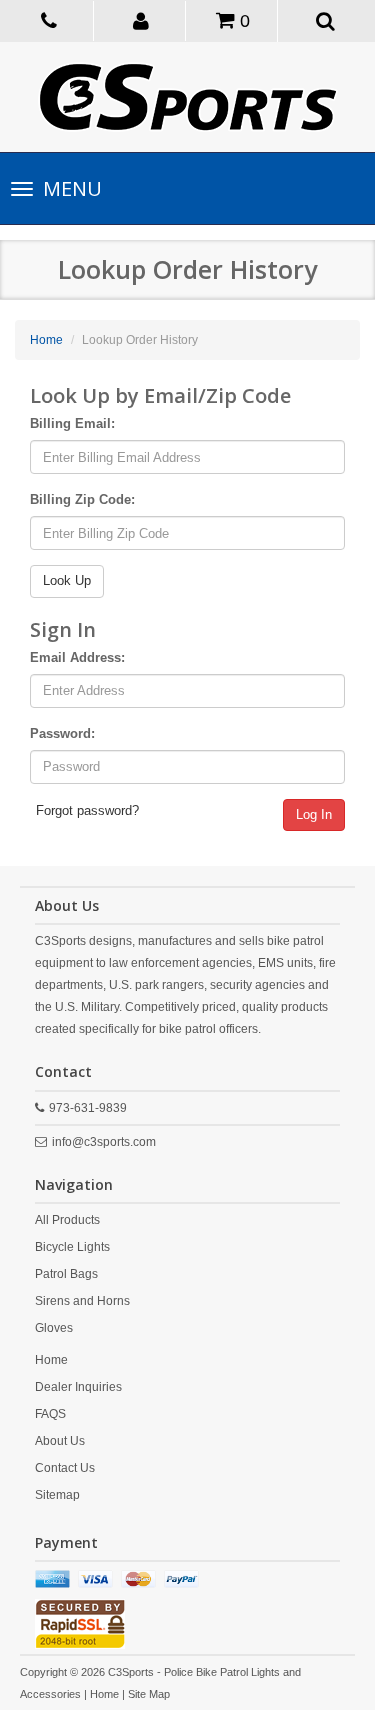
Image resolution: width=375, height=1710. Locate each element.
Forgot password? (87, 810)
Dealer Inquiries (78, 1387)
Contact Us (65, 1468)
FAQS (50, 1414)
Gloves (54, 1328)
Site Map (149, 1694)
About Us (60, 1441)
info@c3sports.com (104, 1142)
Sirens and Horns (82, 1301)
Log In (314, 814)
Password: (62, 733)
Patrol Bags (66, 1274)
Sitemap (57, 1495)
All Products (67, 1220)
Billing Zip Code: (82, 499)
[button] (141, 20)
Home (46, 340)
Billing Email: (72, 423)
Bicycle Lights (72, 1247)
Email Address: (77, 657)
